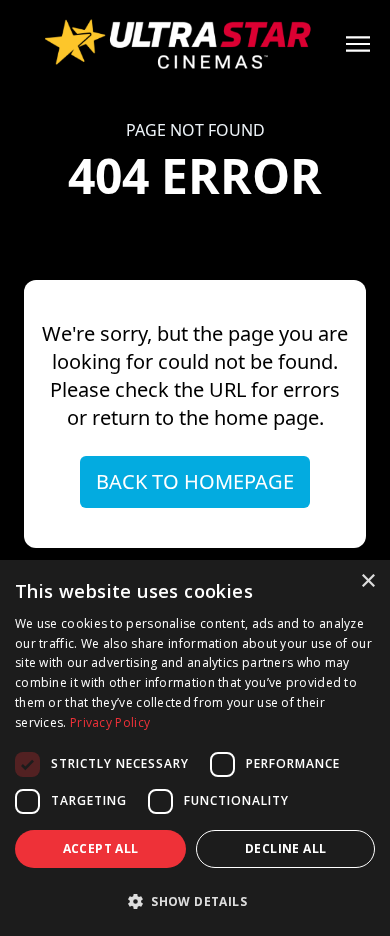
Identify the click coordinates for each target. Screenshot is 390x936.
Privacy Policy (110, 722)
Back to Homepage (195, 481)
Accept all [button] (101, 848)
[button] (195, 901)
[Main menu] (358, 44)
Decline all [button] (285, 848)
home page (266, 417)
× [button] (367, 581)
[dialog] (195, 748)
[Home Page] (195, 44)
